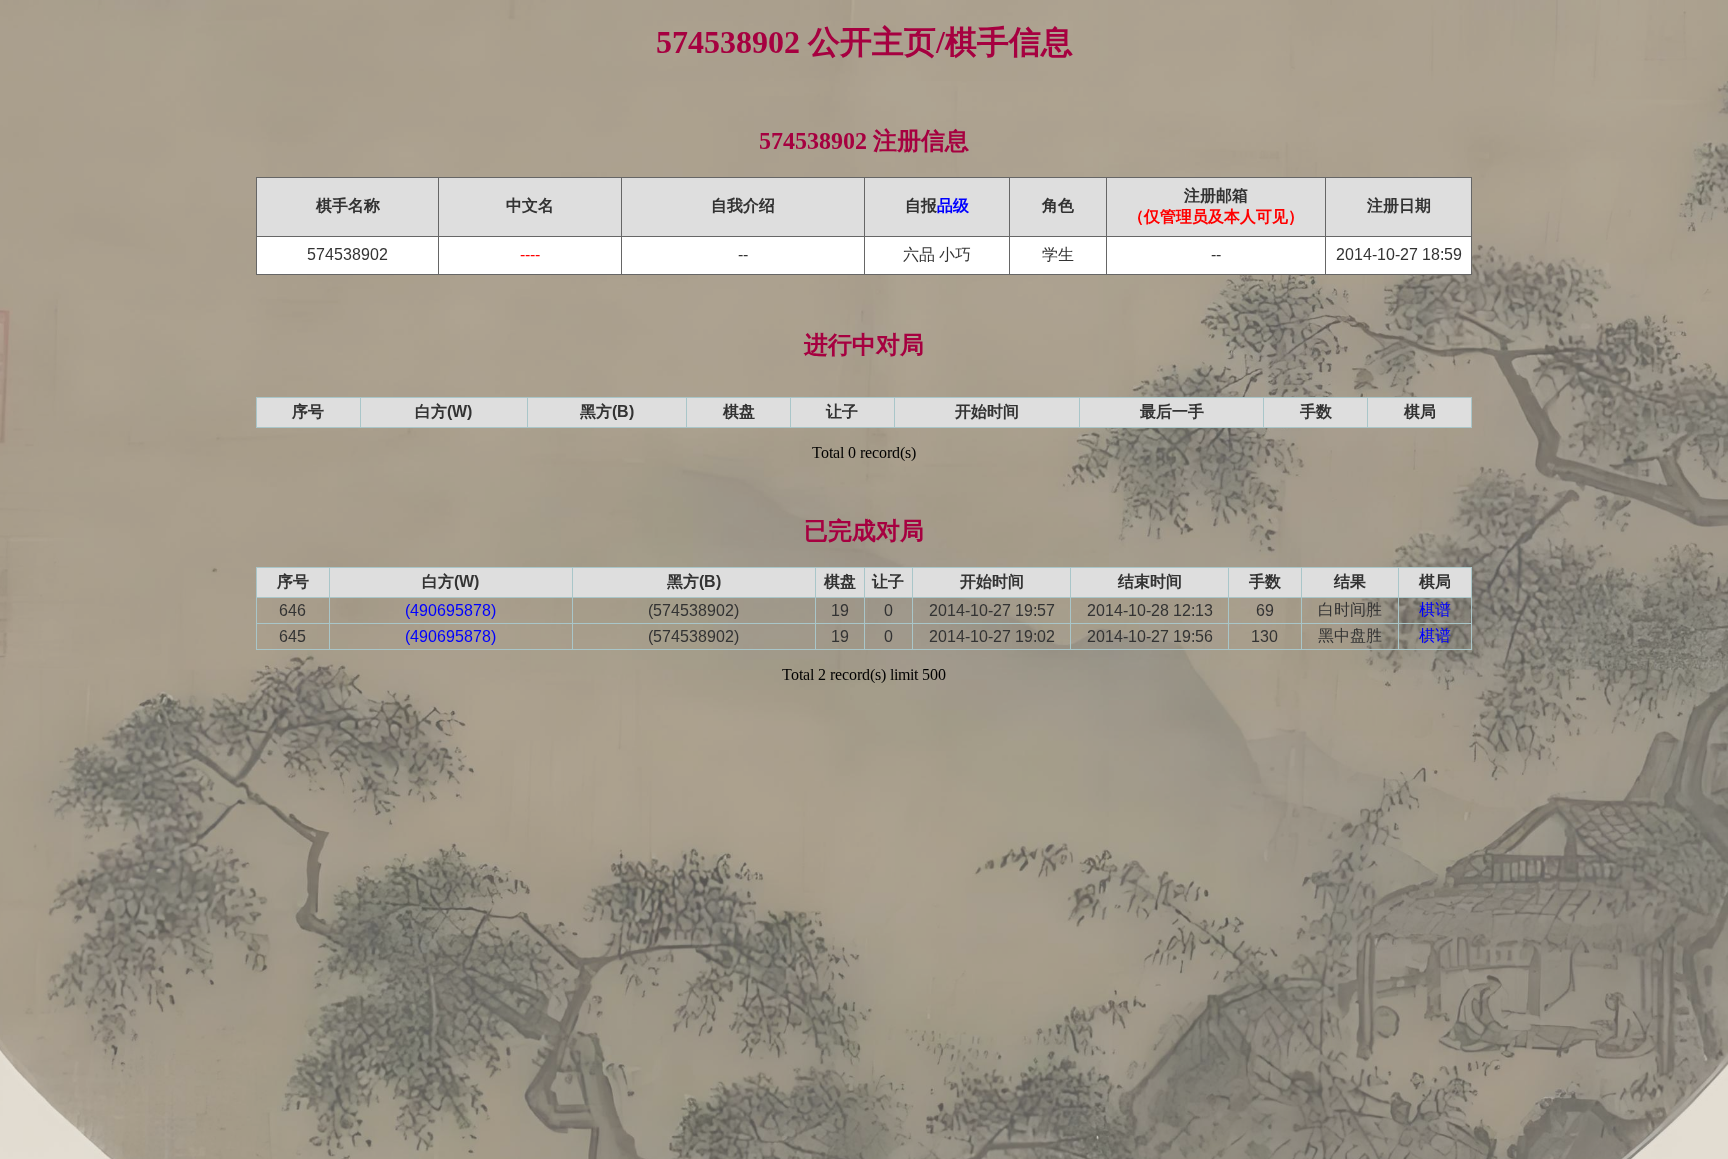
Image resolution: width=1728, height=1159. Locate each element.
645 (292, 636)
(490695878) (450, 610)
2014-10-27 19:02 (992, 636)
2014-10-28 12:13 (1150, 610)
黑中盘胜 (1350, 635)
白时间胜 (1350, 609)
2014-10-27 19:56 (1150, 636)
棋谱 (1435, 609)
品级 (953, 205)
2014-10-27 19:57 (992, 610)
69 (1265, 610)
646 (292, 610)
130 (1264, 636)
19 (840, 610)
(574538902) (693, 610)
